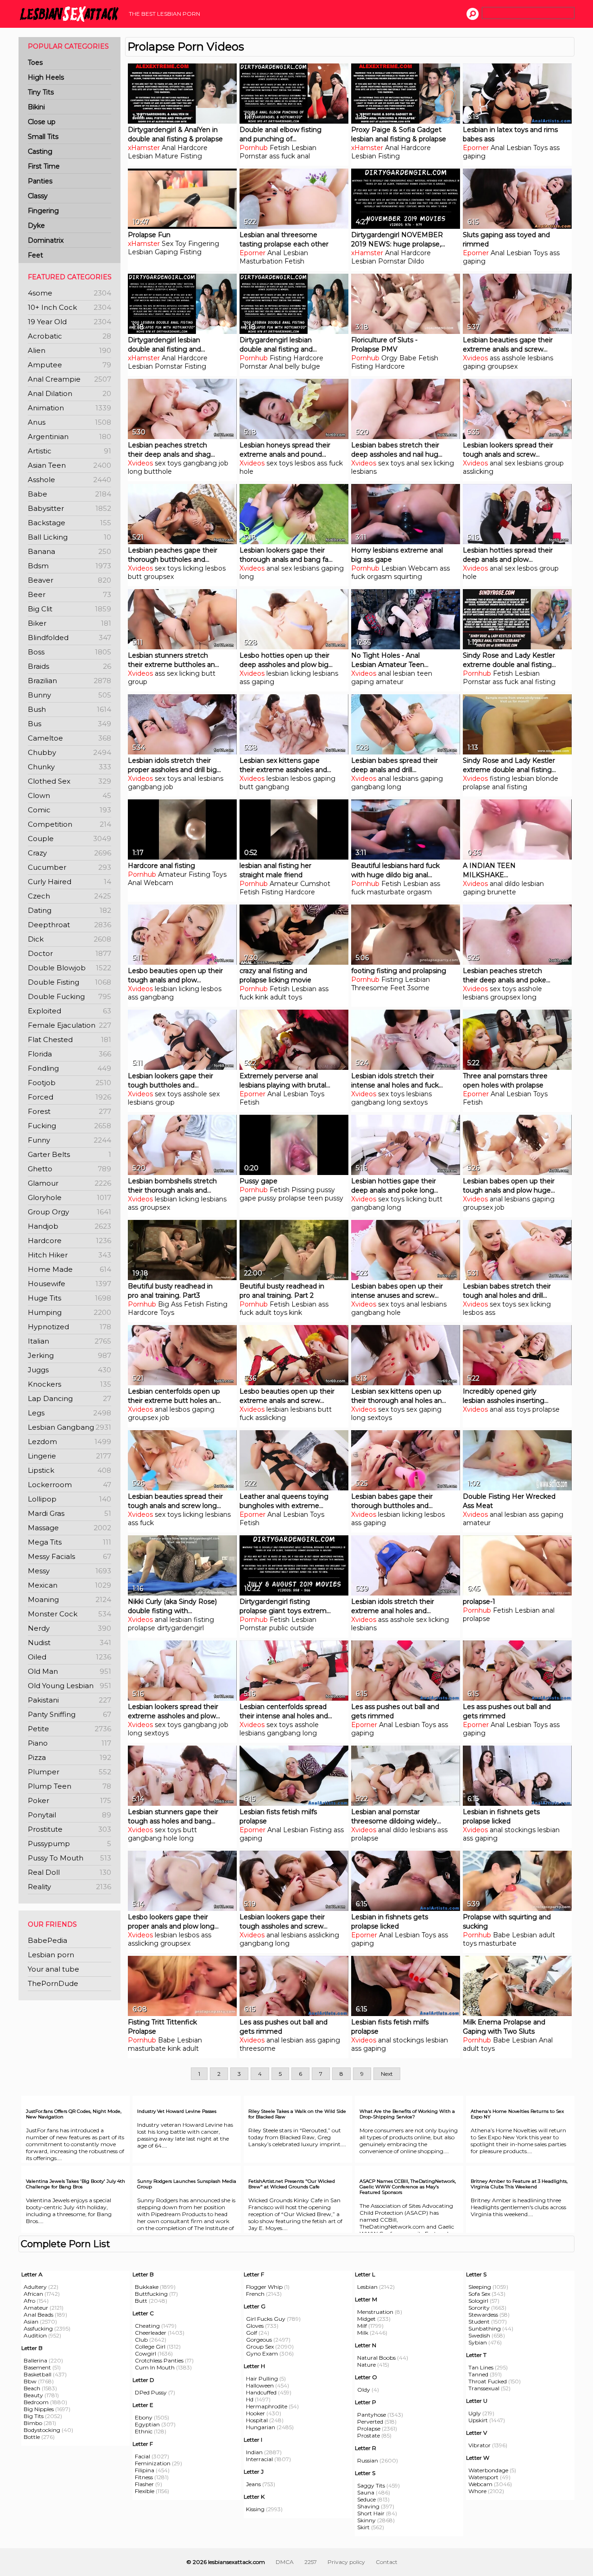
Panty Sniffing (69, 1714)
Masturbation (261, 261)
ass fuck (282, 156)
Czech (69, 896)
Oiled (69, 1657)
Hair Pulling (262, 2378)
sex (426, 463)
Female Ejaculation (69, 1025)
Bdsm (69, 566)
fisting (500, 779)
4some (69, 293)
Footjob (69, 1083)
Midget (366, 2319)
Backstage (69, 523)
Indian (254, 2452)
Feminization (153, 2463)
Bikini (36, 107)
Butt (141, 2301)
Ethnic (144, 2431)
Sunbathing (485, 2328)
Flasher (144, 2484)
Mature (167, 156)
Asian (31, 2322)
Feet (35, 255)
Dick (69, 939)
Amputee (69, 365)
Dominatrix (46, 240)
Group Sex (260, 2347)
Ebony (144, 2417)
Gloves (255, 2326)
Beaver (69, 580)
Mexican (69, 1585)
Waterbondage (488, 2470)
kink (262, 997)
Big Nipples (39, 2409)
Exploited (69, 1011)
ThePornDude (53, 1983)
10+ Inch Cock (69, 307)
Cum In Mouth (155, 2367)
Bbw (30, 2381)
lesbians (540, 358)
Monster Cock (69, 1614)
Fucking (69, 1126)
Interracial (259, 2459)
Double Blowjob (69, 968)
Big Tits (34, 2416)
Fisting (191, 156)
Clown (69, 795)
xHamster (144, 148)
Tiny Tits (41, 92)
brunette (502, 892)
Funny (69, 1140)
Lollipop (69, 1499)
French (255, 2294)
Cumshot (315, 884)
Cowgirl (145, 2353)
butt (135, 577)
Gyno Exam (262, 2353)
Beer (69, 594)
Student (479, 2322)
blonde (547, 779)
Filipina (145, 2470)
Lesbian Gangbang (69, 1427)
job (224, 463)
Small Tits (43, 137)
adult (547, 1935)
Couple (69, 839)
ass (555, 148)
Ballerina (35, 2360)
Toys (540, 148)
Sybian (478, 2342)
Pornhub (254, 148)
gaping (474, 156)
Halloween (260, 2385)
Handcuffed (261, 2392)
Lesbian (140, 156)
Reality (69, 1887)
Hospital (257, 2420)
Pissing (303, 1190)
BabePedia (47, 1940)
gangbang (200, 463)
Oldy (364, 2390)
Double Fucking (69, 996)
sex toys (168, 463)
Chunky (69, 767)
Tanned (478, 2374)
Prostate (369, 2435)
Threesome (370, 988)
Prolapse (369, 2428)
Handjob (69, 1226)
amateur (390, 682)
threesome (258, 2048)
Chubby (69, 752)
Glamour (69, 1183)
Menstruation (375, 2312)
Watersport (483, 2477)
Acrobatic (69, 336)
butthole (158, 471)
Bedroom (36, 2402)
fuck (336, 463)
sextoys (415, 1102)
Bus (69, 724)
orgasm (379, 577)
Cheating (147, 2326)
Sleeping (480, 2287)
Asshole (69, 480)
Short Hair (371, 2513)
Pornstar (253, 156)
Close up (42, 122)
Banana (69, 551)
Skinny (366, 2520)
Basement (37, 2367)
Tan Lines (481, 2367)
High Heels (46, 77)
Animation (69, 408)
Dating (69, 910)
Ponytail (69, 1815)
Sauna (366, 2492)
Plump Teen (69, 1786)
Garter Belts (69, 1154)
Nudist (69, 1643)
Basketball (38, 2374)
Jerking (69, 1355)
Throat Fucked (488, 2381)
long (135, 471)
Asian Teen (69, 465)
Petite (69, 1729)
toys (524, 1409)
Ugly (475, 2413)
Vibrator (479, 2445)
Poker (69, 1800)
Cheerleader (151, 2333)
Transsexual (484, 2388)
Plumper (69, 1772)
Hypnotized (69, 1327)
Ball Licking (69, 537)
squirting (408, 577)
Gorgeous (259, 2340)
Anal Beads (38, 2315)
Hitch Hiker (69, 1255)
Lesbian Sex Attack (72, 14)
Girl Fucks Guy (266, 2319)
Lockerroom (69, 1485)
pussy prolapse (282, 1198)
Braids (69, 666)
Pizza (69, 1757)
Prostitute (69, 1829)
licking (444, 463)
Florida (69, 1054)
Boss (69, 652)
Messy (69, 1571)
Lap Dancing (69, 1398)
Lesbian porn (51, 1955)
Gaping (166, 252)
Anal (169, 148)
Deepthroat (69, 925)
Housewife (69, 1284)
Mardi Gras (69, 1513)
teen (425, 673)
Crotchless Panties (159, 2360)
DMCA (285, 2562)
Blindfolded (69, 638)
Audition (35, 2335)
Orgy (389, 358)
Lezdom (69, 1442)
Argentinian (69, 437)
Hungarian (261, 2427)
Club (141, 2340)
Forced (69, 1097)
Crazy (69, 853)
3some (418, 988)
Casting (40, 151)
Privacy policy (346, 2562)
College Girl (150, 2347)
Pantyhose (372, 2415)
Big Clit (69, 609)
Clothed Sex (69, 781)
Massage (69, 1528)
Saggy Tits (371, 2485)
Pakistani (69, 1700)
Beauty (33, 2395)
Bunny (69, 695)
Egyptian (147, 2424)
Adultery (35, 2287)
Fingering (43, 211)
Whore (477, 2491)
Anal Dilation (69, 393)
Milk (363, 2333)
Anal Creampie (69, 379)
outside (302, 1628)
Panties (40, 181)
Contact (387, 2562)
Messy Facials (69, 1556)
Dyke (36, 226)
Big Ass (170, 1304)
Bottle (32, 2437)
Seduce (366, 2499)
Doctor (69, 953)
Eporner (476, 148)
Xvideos (475, 358)
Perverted (370, 2422)
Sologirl (478, 2301)
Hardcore (69, 1241)
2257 (311, 2562)
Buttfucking (151, 2294)
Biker (69, 623)
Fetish (280, 148)
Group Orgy (69, 1212)
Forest (69, 1111)
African (33, 2294)
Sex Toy (174, 244)
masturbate (386, 892)
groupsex (502, 366)
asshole (514, 358)
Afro (29, 2301)
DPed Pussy (151, 2392)
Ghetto (69, 1169)
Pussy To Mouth (69, 1858)
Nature (366, 2365)
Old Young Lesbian (69, 1686)
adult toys (286, 997)
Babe (69, 494)
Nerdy (69, 1628)
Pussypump (69, 1844)
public (279, 1628)
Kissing (255, 2509)
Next (387, 2074)
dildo (512, 884)
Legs (69, 1413)
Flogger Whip (264, 2287)
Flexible (145, 2491)
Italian (69, 1341)
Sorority (479, 2308)
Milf (362, 2326)
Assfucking (38, 2328)
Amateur (172, 874)
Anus (69, 422)
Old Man (69, 1671)
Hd (250, 2399)
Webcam (423, 568)
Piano (69, 1743)
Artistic (69, 451)
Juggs (69, 1370)
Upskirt (478, 2420)
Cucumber (69, 867)
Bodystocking (42, 2430)
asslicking (478, 471)
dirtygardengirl (180, 1628)
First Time (44, 166)
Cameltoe (69, 738)
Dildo (416, 261)
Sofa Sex (479, 2294)
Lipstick (69, 1470)
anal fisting (538, 682)
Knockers (69, 1384)
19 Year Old (69, 322)
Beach (32, 2388)
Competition (69, 824)
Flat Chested (69, 1040)
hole (246, 471)
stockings (520, 1830)
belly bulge (303, 366)
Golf (252, 2333)
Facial (142, 2456)
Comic (69, 810)
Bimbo (33, 2423)
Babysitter (69, 508)
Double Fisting (69, 982)
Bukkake (147, 2287)
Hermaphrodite (267, 2406)
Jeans (253, 2484)
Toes (35, 63)
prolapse (476, 787)
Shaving (368, 2506)
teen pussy (325, 1198)
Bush (69, 709)
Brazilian (69, 681)
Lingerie (69, 1456)
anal (303, 156)
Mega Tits (69, 1542)
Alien (69, 350)
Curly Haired (69, 882)
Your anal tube (54, 1969)
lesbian (278, 673)
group (554, 463)
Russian (368, 2460)
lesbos (305, 463)
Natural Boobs (376, 2358)
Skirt (363, 2527)
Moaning (69, 1599)
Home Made (69, 1269)
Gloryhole (69, 1197)
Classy (38, 196)
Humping (69, 1312)
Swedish (479, 2335)
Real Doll (69, 1872)
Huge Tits (69, 1298)
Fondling (69, 1068)
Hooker (255, 2413)
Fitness (144, 2477)
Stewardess (483, 2315)
